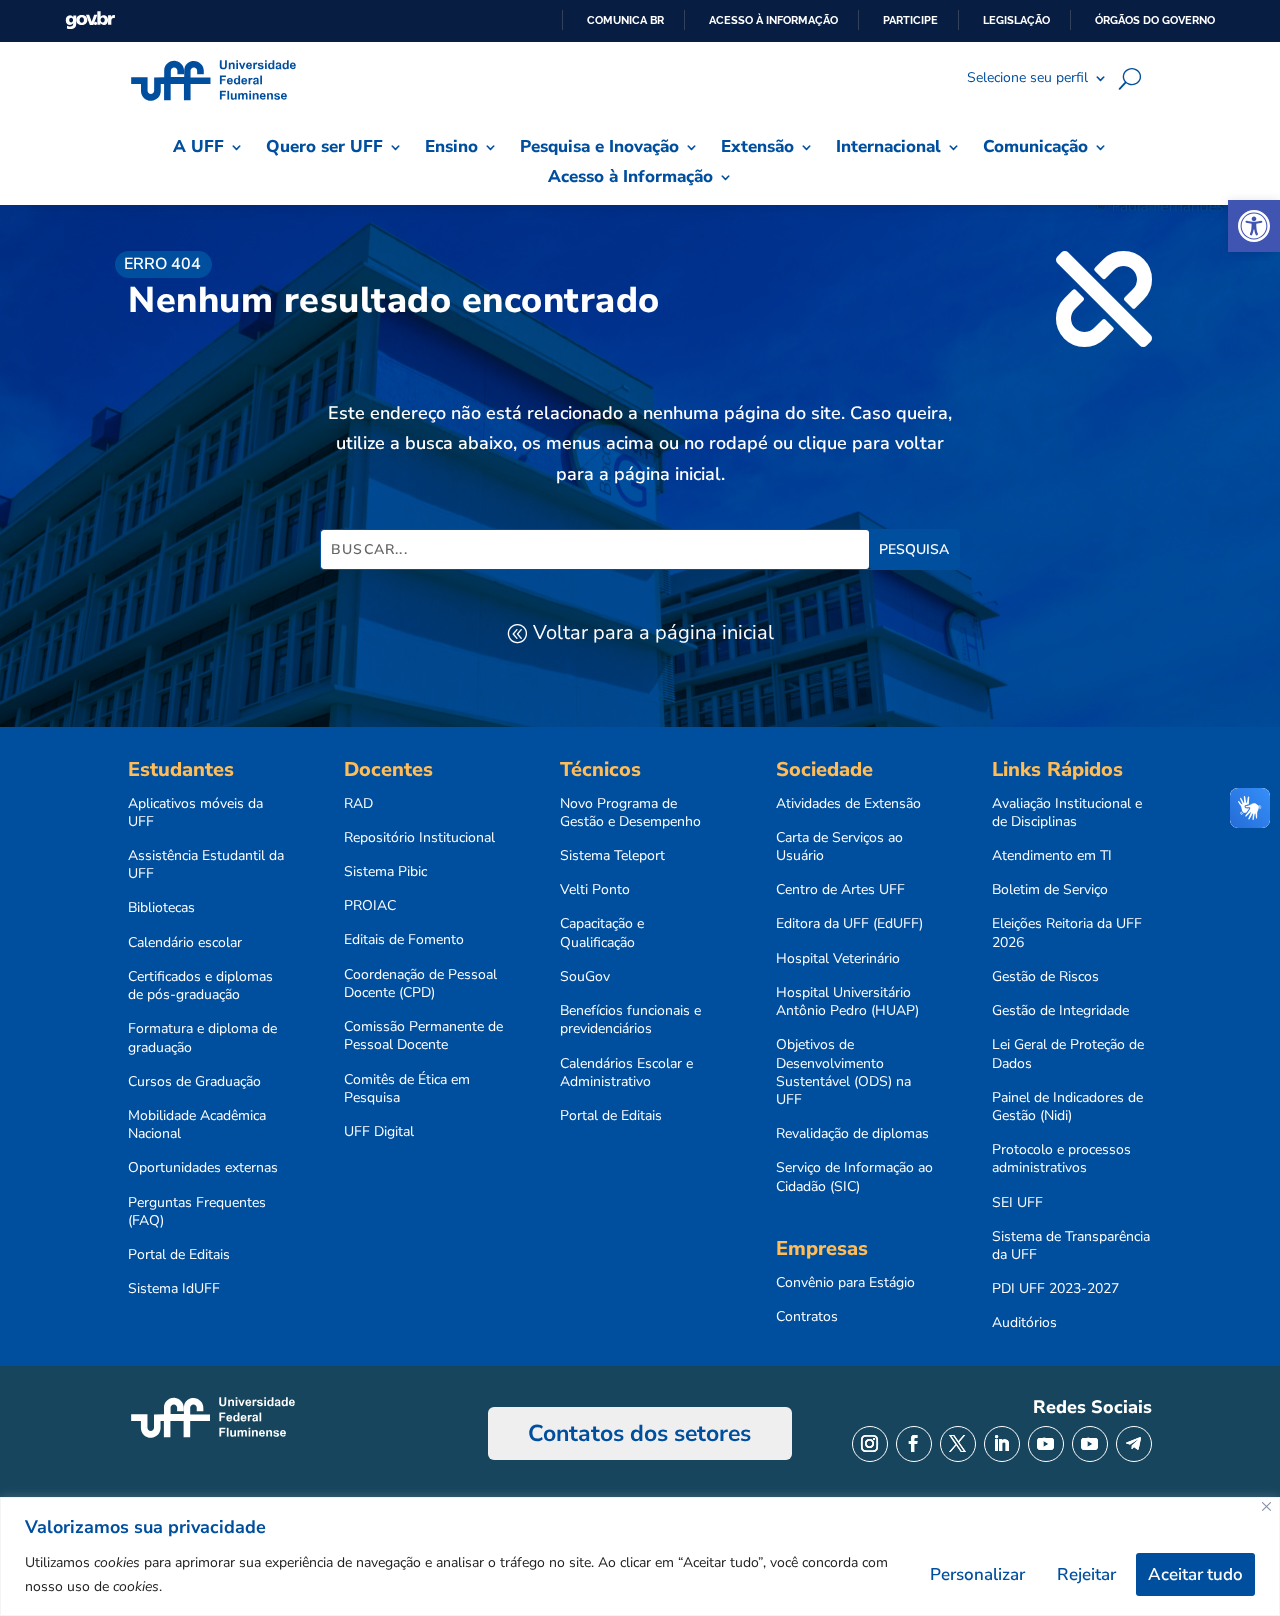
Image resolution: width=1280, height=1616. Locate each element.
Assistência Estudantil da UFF (206, 865)
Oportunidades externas (203, 1168)
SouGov (585, 977)
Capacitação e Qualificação (602, 933)
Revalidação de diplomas (852, 1134)
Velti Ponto (595, 890)
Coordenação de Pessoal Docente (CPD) (420, 984)
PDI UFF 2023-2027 (1055, 1289)
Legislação (1016, 20)
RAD (358, 804)
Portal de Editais (179, 1255)
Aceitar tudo (1195, 1574)
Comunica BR (625, 20)
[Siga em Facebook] (914, 1444)
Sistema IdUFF (174, 1289)
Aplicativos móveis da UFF (195, 813)
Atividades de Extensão (848, 804)
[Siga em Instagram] (870, 1444)
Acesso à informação (773, 20)
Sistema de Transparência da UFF (1071, 1246)
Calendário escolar (185, 943)
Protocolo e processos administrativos (1061, 1159)
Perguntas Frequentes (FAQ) (197, 1212)
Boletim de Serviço (1050, 890)
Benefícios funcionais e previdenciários (630, 1020)
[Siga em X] (958, 1444)
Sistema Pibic (385, 872)
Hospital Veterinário (838, 959)
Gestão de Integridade (1060, 1011)
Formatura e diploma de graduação (202, 1038)
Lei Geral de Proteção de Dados (1068, 1054)
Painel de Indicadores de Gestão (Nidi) (1067, 1107)
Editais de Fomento (404, 940)
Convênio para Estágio (845, 1283)
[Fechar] (1266, 1506)
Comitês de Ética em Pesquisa (407, 1089)
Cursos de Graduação (194, 1082)
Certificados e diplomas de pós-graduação (200, 986)
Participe (910, 20)
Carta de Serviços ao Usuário (839, 847)
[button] (1254, 226)
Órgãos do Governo (1155, 20)
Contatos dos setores (639, 1433)
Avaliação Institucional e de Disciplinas (1067, 813)
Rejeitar (1086, 1574)
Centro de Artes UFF (840, 890)
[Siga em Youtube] (1046, 1444)
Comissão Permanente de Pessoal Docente (423, 1036)
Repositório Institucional (419, 838)
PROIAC (370, 906)
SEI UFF (1017, 1203)
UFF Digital (379, 1132)
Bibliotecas (161, 908)
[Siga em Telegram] (1134, 1444)
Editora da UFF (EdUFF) (849, 924)
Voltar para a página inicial (653, 632)
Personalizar (977, 1574)
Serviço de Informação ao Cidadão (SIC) (854, 1177)
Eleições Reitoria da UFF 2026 (1067, 933)
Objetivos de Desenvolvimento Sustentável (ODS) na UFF (843, 1072)
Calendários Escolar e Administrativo (626, 1073)
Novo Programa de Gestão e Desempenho (630, 813)
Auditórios (1024, 1323)
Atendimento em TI (1052, 856)
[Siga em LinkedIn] (1002, 1444)
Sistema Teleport (612, 856)
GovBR (90, 20)
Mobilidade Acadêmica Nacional (197, 1125)
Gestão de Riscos (1045, 977)
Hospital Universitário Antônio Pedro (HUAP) (847, 1002)
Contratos (807, 1317)
